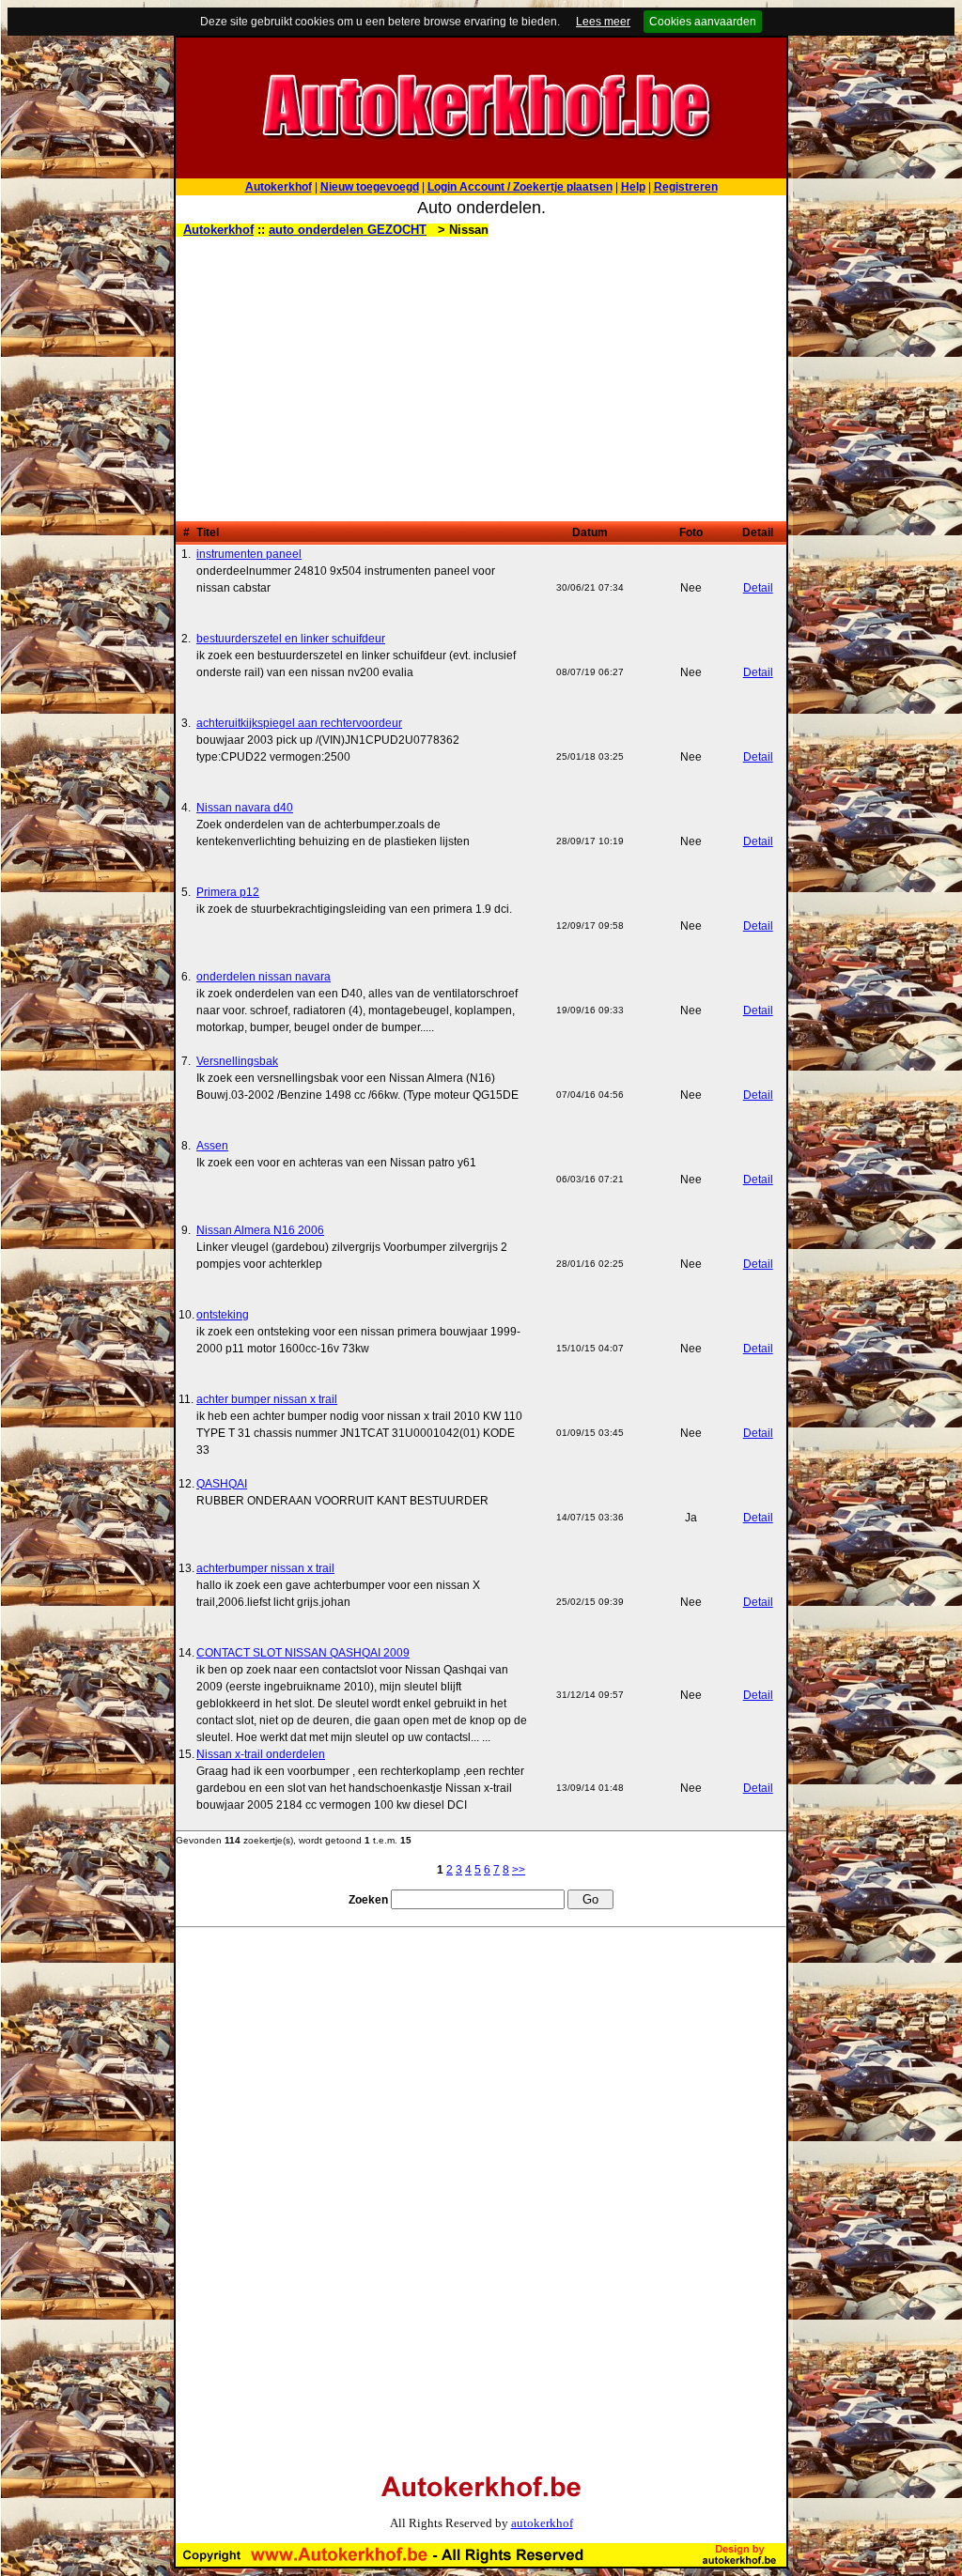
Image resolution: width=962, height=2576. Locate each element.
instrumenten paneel (249, 554)
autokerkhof (542, 2523)
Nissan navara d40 (245, 808)
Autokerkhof (218, 230)
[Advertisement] (481, 380)
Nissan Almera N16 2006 (260, 1230)
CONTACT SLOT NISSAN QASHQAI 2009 (303, 1653)
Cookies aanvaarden (703, 22)
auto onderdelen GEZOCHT (348, 230)
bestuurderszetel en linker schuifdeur (291, 639)
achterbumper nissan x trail (265, 1568)
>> (519, 1870)
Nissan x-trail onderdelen (261, 1754)
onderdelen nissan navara (264, 977)
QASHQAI (222, 1484)
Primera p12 (228, 892)
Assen (212, 1146)
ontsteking (223, 1315)
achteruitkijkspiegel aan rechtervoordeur (299, 723)
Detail (758, 588)
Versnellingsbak (237, 1061)
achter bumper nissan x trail (267, 1399)
